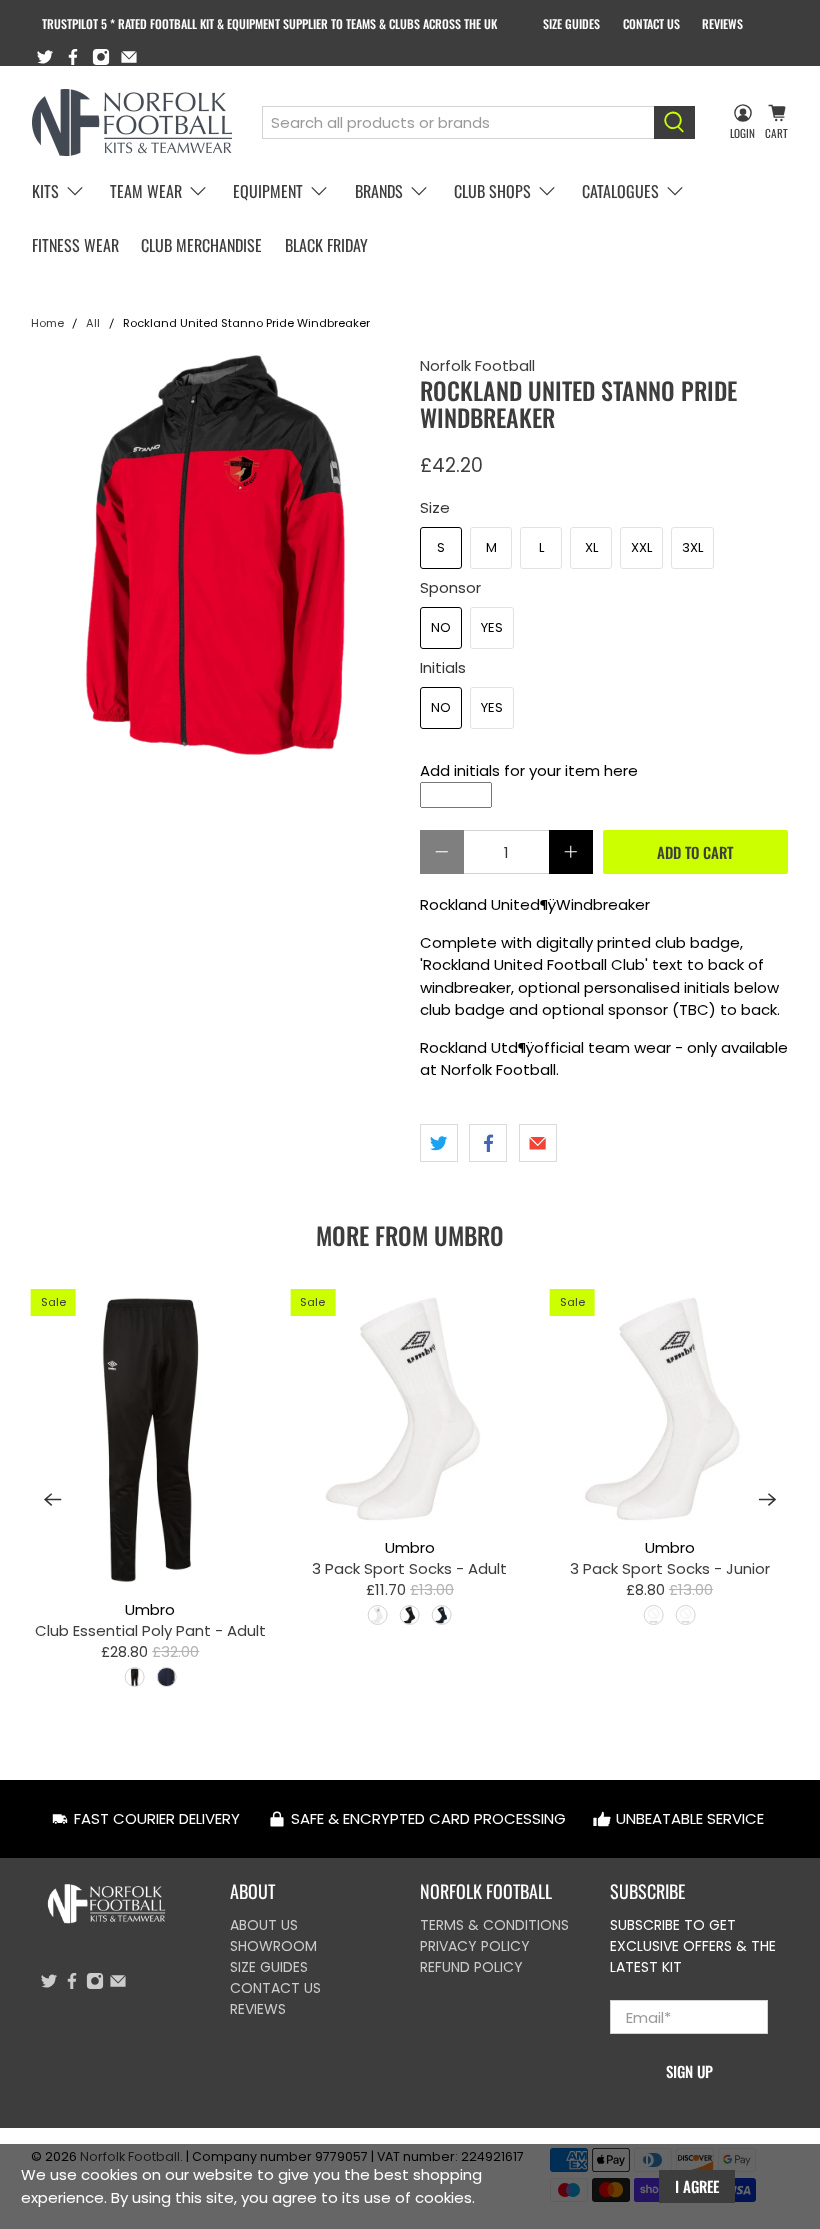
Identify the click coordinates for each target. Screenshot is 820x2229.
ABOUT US (264, 1925)
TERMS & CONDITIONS (494, 1925)
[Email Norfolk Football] (129, 57)
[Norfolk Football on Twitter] (45, 57)
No (441, 627)
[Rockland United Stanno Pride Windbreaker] (216, 555)
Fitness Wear (75, 245)
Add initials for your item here (529, 770)
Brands (379, 191)
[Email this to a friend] (538, 1143)
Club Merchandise (201, 245)
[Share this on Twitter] (439, 1143)
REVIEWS (722, 23)
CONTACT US (651, 23)
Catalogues (620, 191)
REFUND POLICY (471, 1967)
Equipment (268, 191)
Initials (443, 667)
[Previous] (53, 1500)
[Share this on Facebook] (488, 1143)
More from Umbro (410, 1235)
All (93, 323)
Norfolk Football (477, 365)
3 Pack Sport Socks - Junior (670, 1568)
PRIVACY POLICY (475, 1946)
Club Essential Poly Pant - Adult (150, 1630)
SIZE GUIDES (571, 23)
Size (435, 507)
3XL (692, 547)
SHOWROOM (273, 1946)
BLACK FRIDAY (326, 245)
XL (591, 547)
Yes (492, 627)
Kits (45, 191)
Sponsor (450, 587)
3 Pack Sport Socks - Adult (409, 1568)
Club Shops (492, 191)
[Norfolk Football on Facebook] (73, 57)
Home (47, 323)
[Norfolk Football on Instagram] (101, 57)
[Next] (768, 1500)
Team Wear (146, 191)
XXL (641, 547)
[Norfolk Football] (132, 122)
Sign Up (689, 2071)
